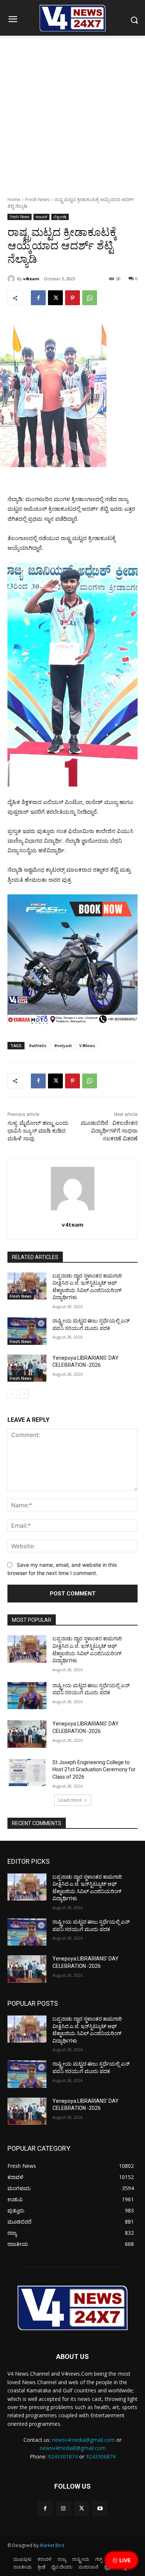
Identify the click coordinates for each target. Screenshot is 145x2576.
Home (14, 199)
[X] (55, 298)
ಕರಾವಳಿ (41, 217)
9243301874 (63, 2456)
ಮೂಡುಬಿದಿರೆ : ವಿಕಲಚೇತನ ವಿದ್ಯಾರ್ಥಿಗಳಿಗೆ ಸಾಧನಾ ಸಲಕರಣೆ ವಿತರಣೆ (109, 1131)
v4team (31, 279)
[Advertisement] (72, 112)
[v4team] (12, 279)
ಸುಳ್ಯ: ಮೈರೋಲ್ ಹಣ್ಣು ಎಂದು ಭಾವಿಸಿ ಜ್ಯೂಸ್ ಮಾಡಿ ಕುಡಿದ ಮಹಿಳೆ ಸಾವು (38, 1131)
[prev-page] (12, 1394)
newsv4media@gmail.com (83, 2440)
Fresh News (37, 199)
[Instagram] (63, 2509)
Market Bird (52, 2545)
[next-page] (24, 1394)
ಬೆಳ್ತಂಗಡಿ (60, 217)
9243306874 (101, 2456)
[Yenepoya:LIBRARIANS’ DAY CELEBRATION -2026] (27, 1368)
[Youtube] (100, 2509)
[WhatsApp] (90, 298)
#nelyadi (63, 1045)
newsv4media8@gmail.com (73, 2448)
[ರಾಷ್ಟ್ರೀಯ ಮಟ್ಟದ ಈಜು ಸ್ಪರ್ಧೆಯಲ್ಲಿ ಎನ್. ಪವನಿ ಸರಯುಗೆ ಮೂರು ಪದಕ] (27, 1331)
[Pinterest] (72, 298)
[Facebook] (38, 298)
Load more (70, 1800)
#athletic (38, 1045)
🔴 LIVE (121, 2560)
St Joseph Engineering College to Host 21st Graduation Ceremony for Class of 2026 (94, 1770)
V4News (87, 1045)
